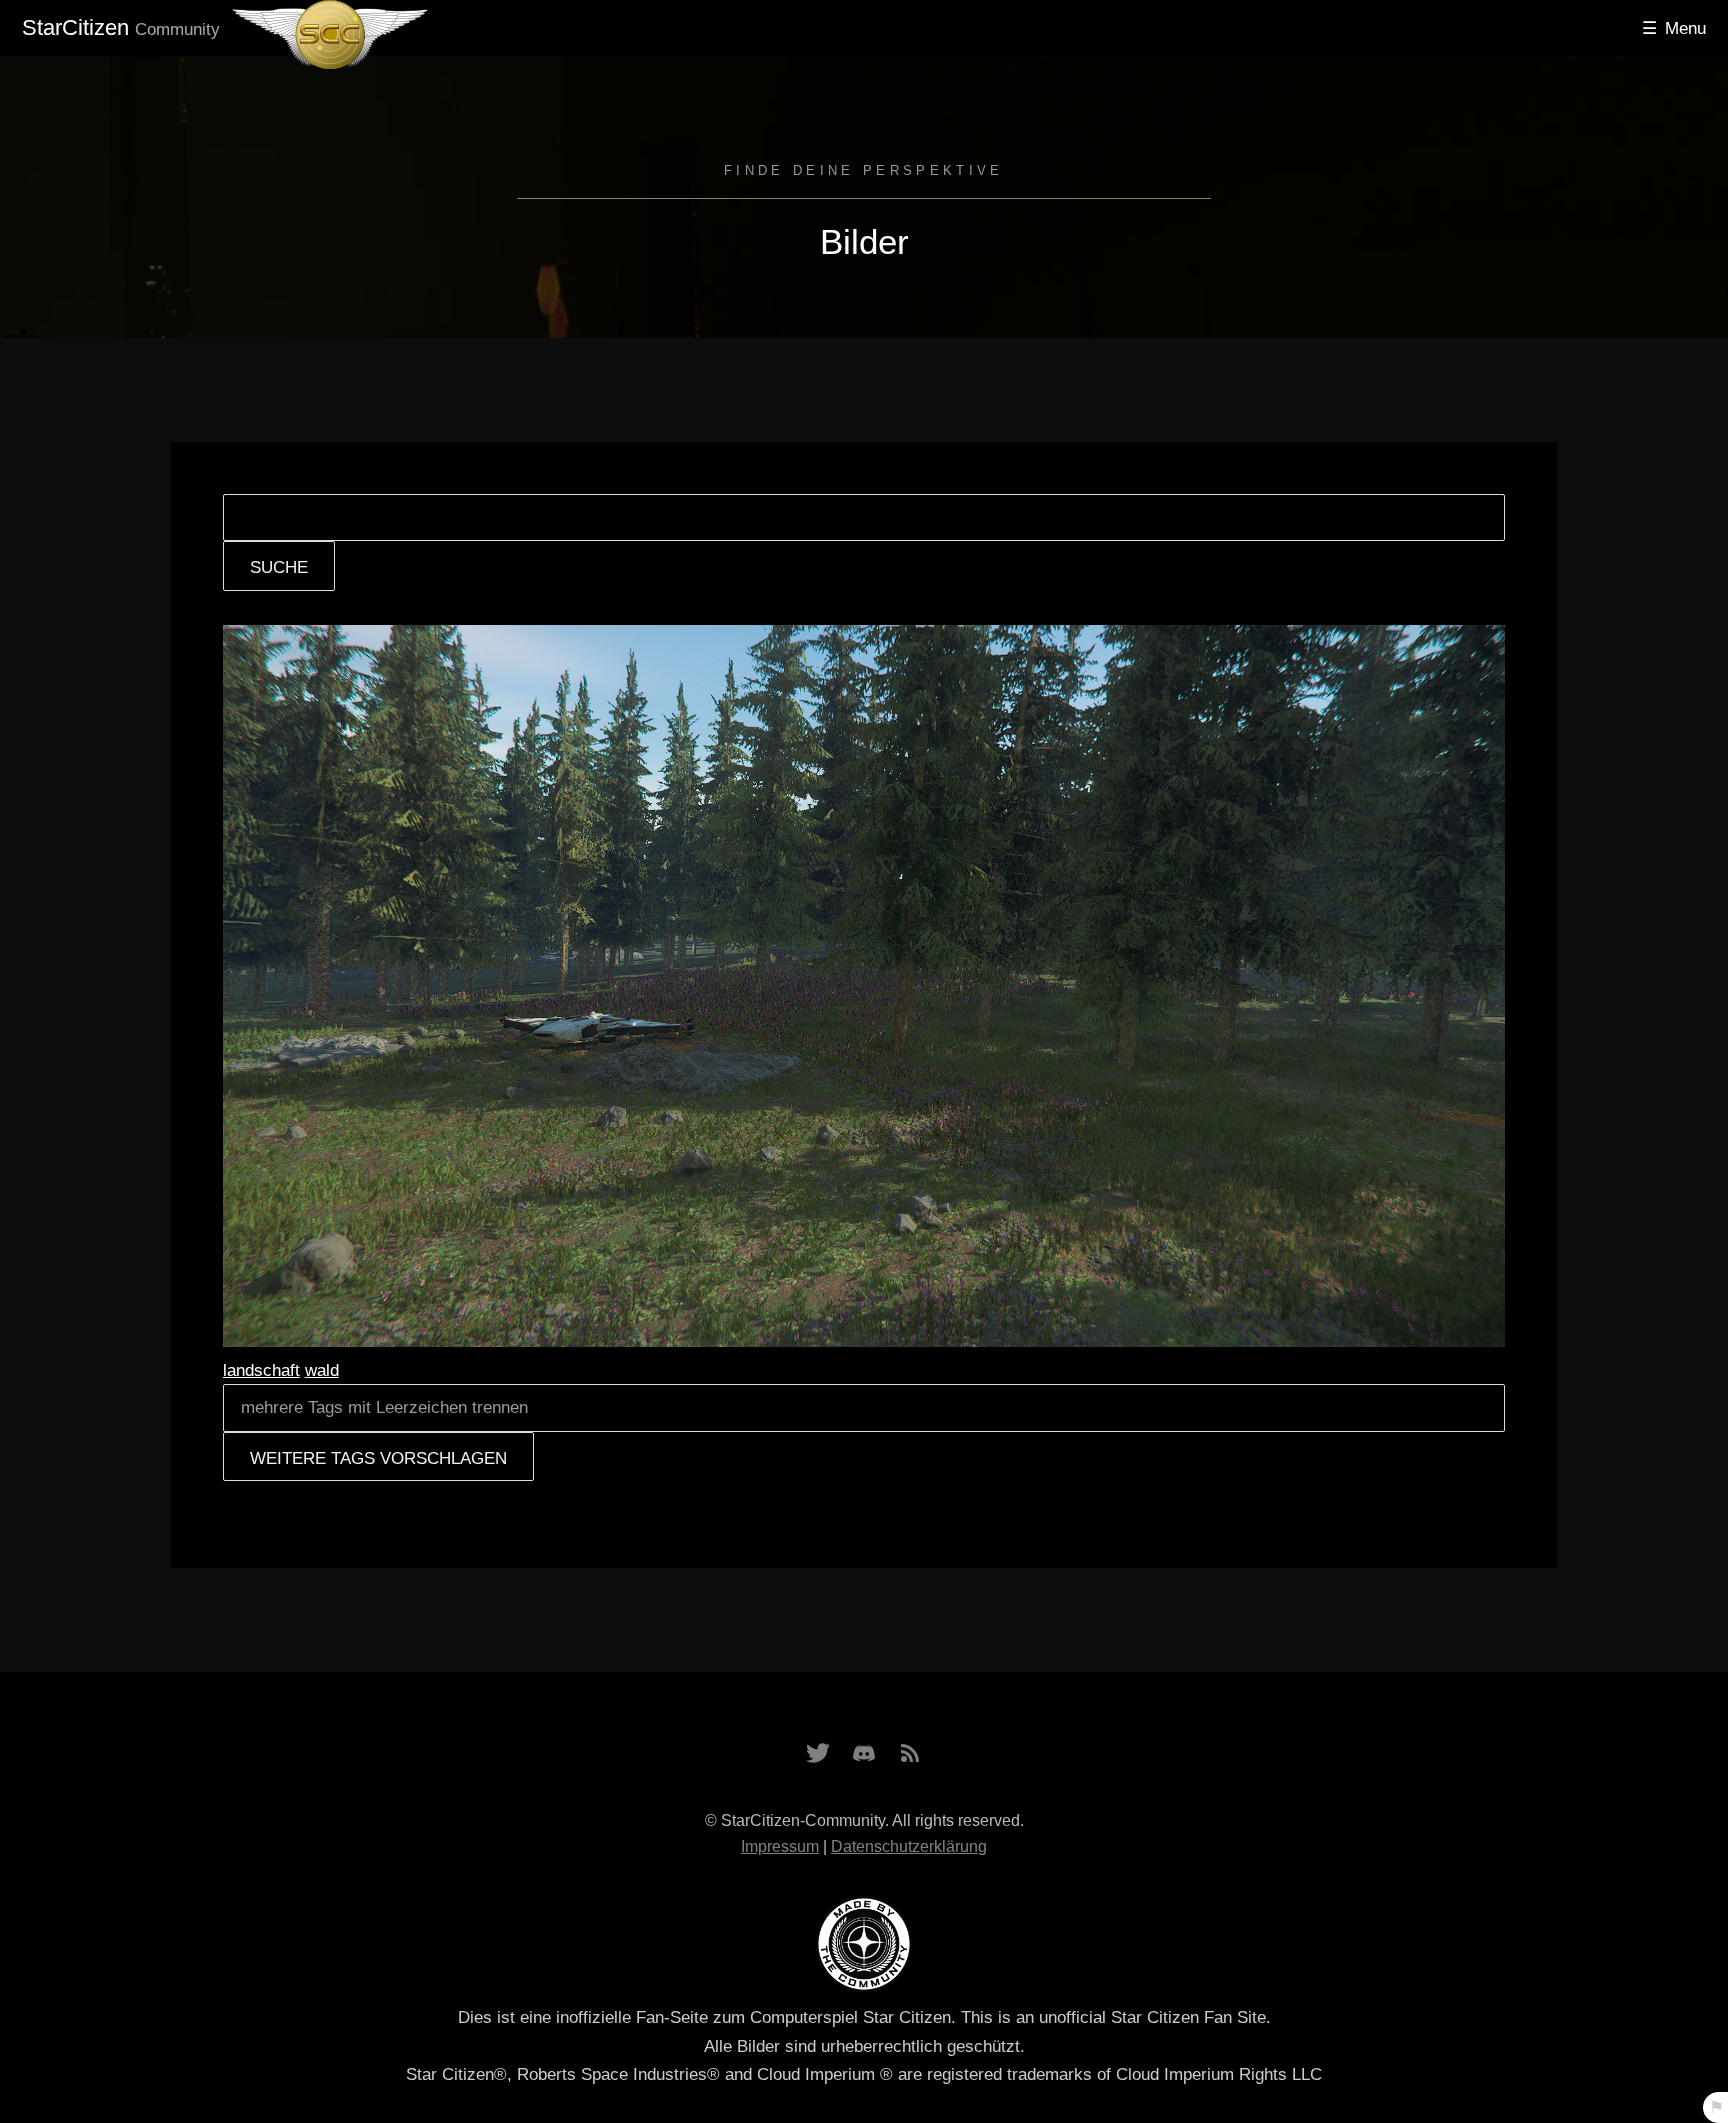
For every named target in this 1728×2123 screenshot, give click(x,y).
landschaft (261, 1370)
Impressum (780, 1846)
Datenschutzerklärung (909, 1846)
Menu (1685, 28)
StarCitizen (121, 27)
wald (322, 1370)
